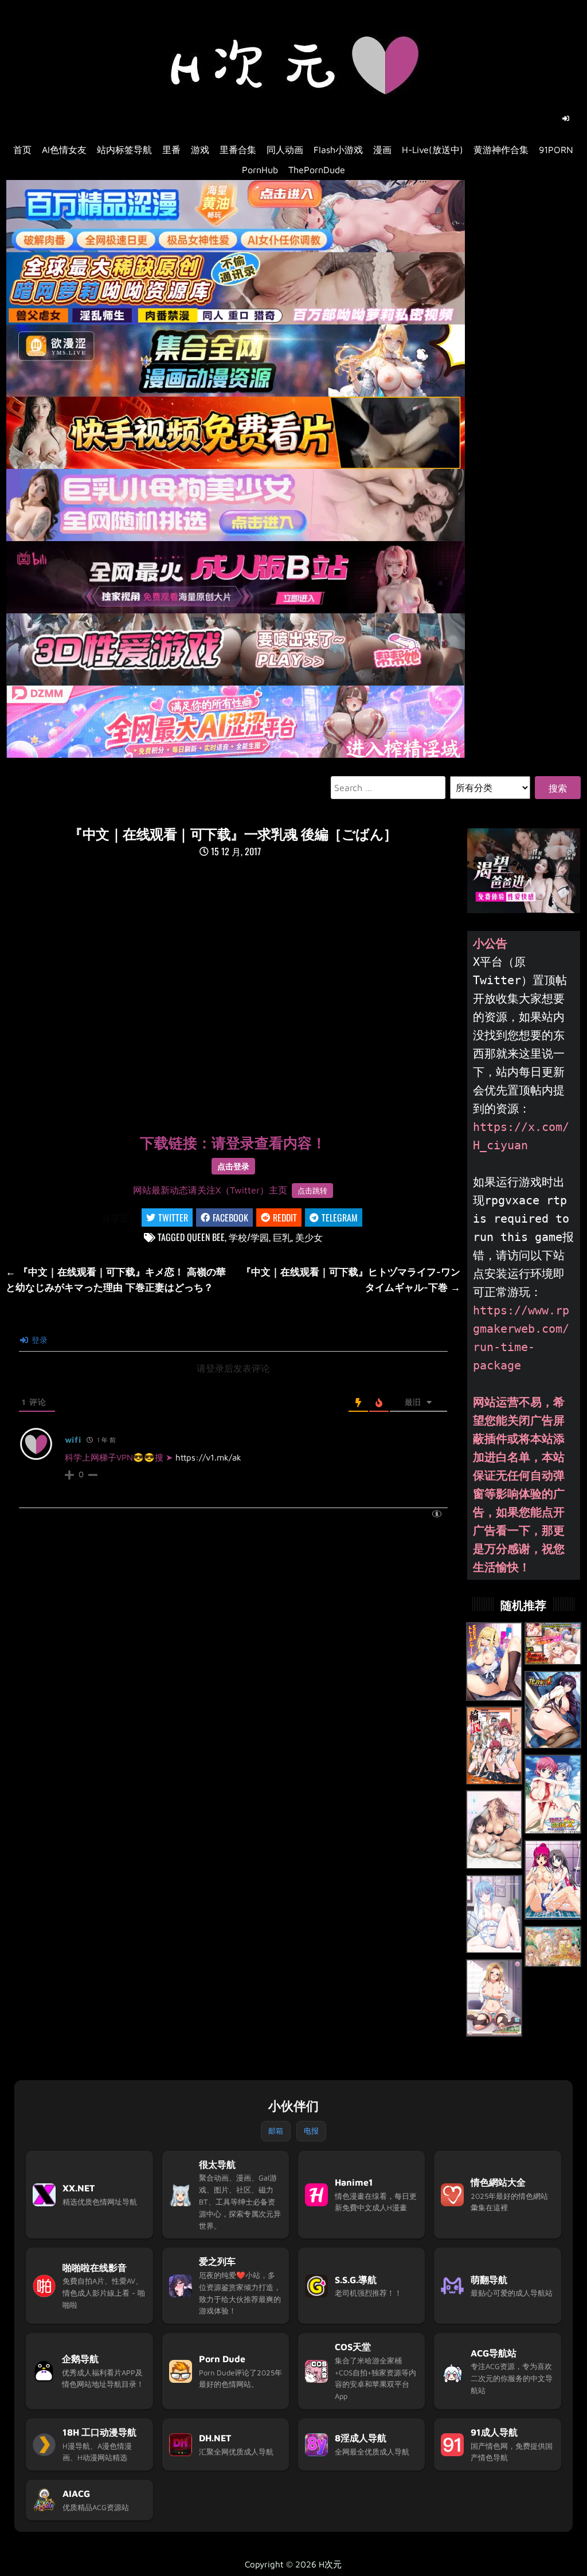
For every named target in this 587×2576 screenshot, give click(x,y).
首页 (22, 150)
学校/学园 (249, 1237)
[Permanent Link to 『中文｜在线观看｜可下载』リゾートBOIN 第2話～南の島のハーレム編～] (553, 1795)
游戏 (200, 150)
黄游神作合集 (501, 150)
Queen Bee (206, 1237)
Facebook (230, 1217)
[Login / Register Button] (566, 119)
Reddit (285, 1217)
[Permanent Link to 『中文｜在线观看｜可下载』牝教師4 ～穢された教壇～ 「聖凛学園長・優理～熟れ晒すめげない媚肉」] (553, 1710)
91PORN (556, 150)
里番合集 (238, 150)
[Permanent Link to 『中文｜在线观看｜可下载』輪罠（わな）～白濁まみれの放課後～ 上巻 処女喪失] (494, 1745)
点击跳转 (312, 1191)
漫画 (382, 150)
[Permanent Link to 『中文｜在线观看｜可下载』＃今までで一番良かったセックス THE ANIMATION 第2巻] (494, 1829)
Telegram (340, 1217)
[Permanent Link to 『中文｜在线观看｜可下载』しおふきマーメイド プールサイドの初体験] (553, 1880)
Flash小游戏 (338, 150)
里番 (171, 150)
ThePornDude (317, 170)
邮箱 (276, 2131)
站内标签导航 (124, 150)
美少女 (309, 1237)
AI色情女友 (64, 150)
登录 (38, 1340)
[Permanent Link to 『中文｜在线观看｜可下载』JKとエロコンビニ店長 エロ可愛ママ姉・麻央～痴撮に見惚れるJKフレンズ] (494, 1998)
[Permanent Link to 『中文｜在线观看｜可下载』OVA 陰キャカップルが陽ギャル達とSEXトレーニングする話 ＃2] (494, 1661)
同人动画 (285, 150)
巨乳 (282, 1237)
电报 (311, 2131)
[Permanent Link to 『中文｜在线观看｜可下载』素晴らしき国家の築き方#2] (553, 1644)
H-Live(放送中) (433, 150)
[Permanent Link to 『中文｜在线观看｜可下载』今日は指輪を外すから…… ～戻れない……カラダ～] (494, 1914)
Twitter (173, 1217)
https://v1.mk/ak (208, 1457)
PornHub (260, 170)
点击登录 (233, 1166)
